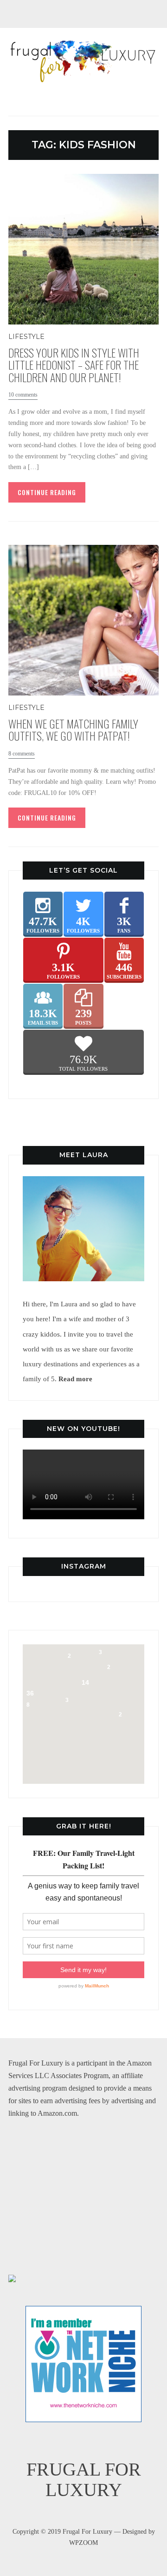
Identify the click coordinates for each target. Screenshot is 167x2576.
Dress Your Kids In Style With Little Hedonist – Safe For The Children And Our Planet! (74, 365)
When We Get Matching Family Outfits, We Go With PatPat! (73, 729)
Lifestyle (26, 337)
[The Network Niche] (83, 2312)
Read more (75, 1379)
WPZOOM (83, 2543)
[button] (88, 1652)
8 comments (22, 754)
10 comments (23, 395)
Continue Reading (47, 492)
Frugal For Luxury (84, 2480)
